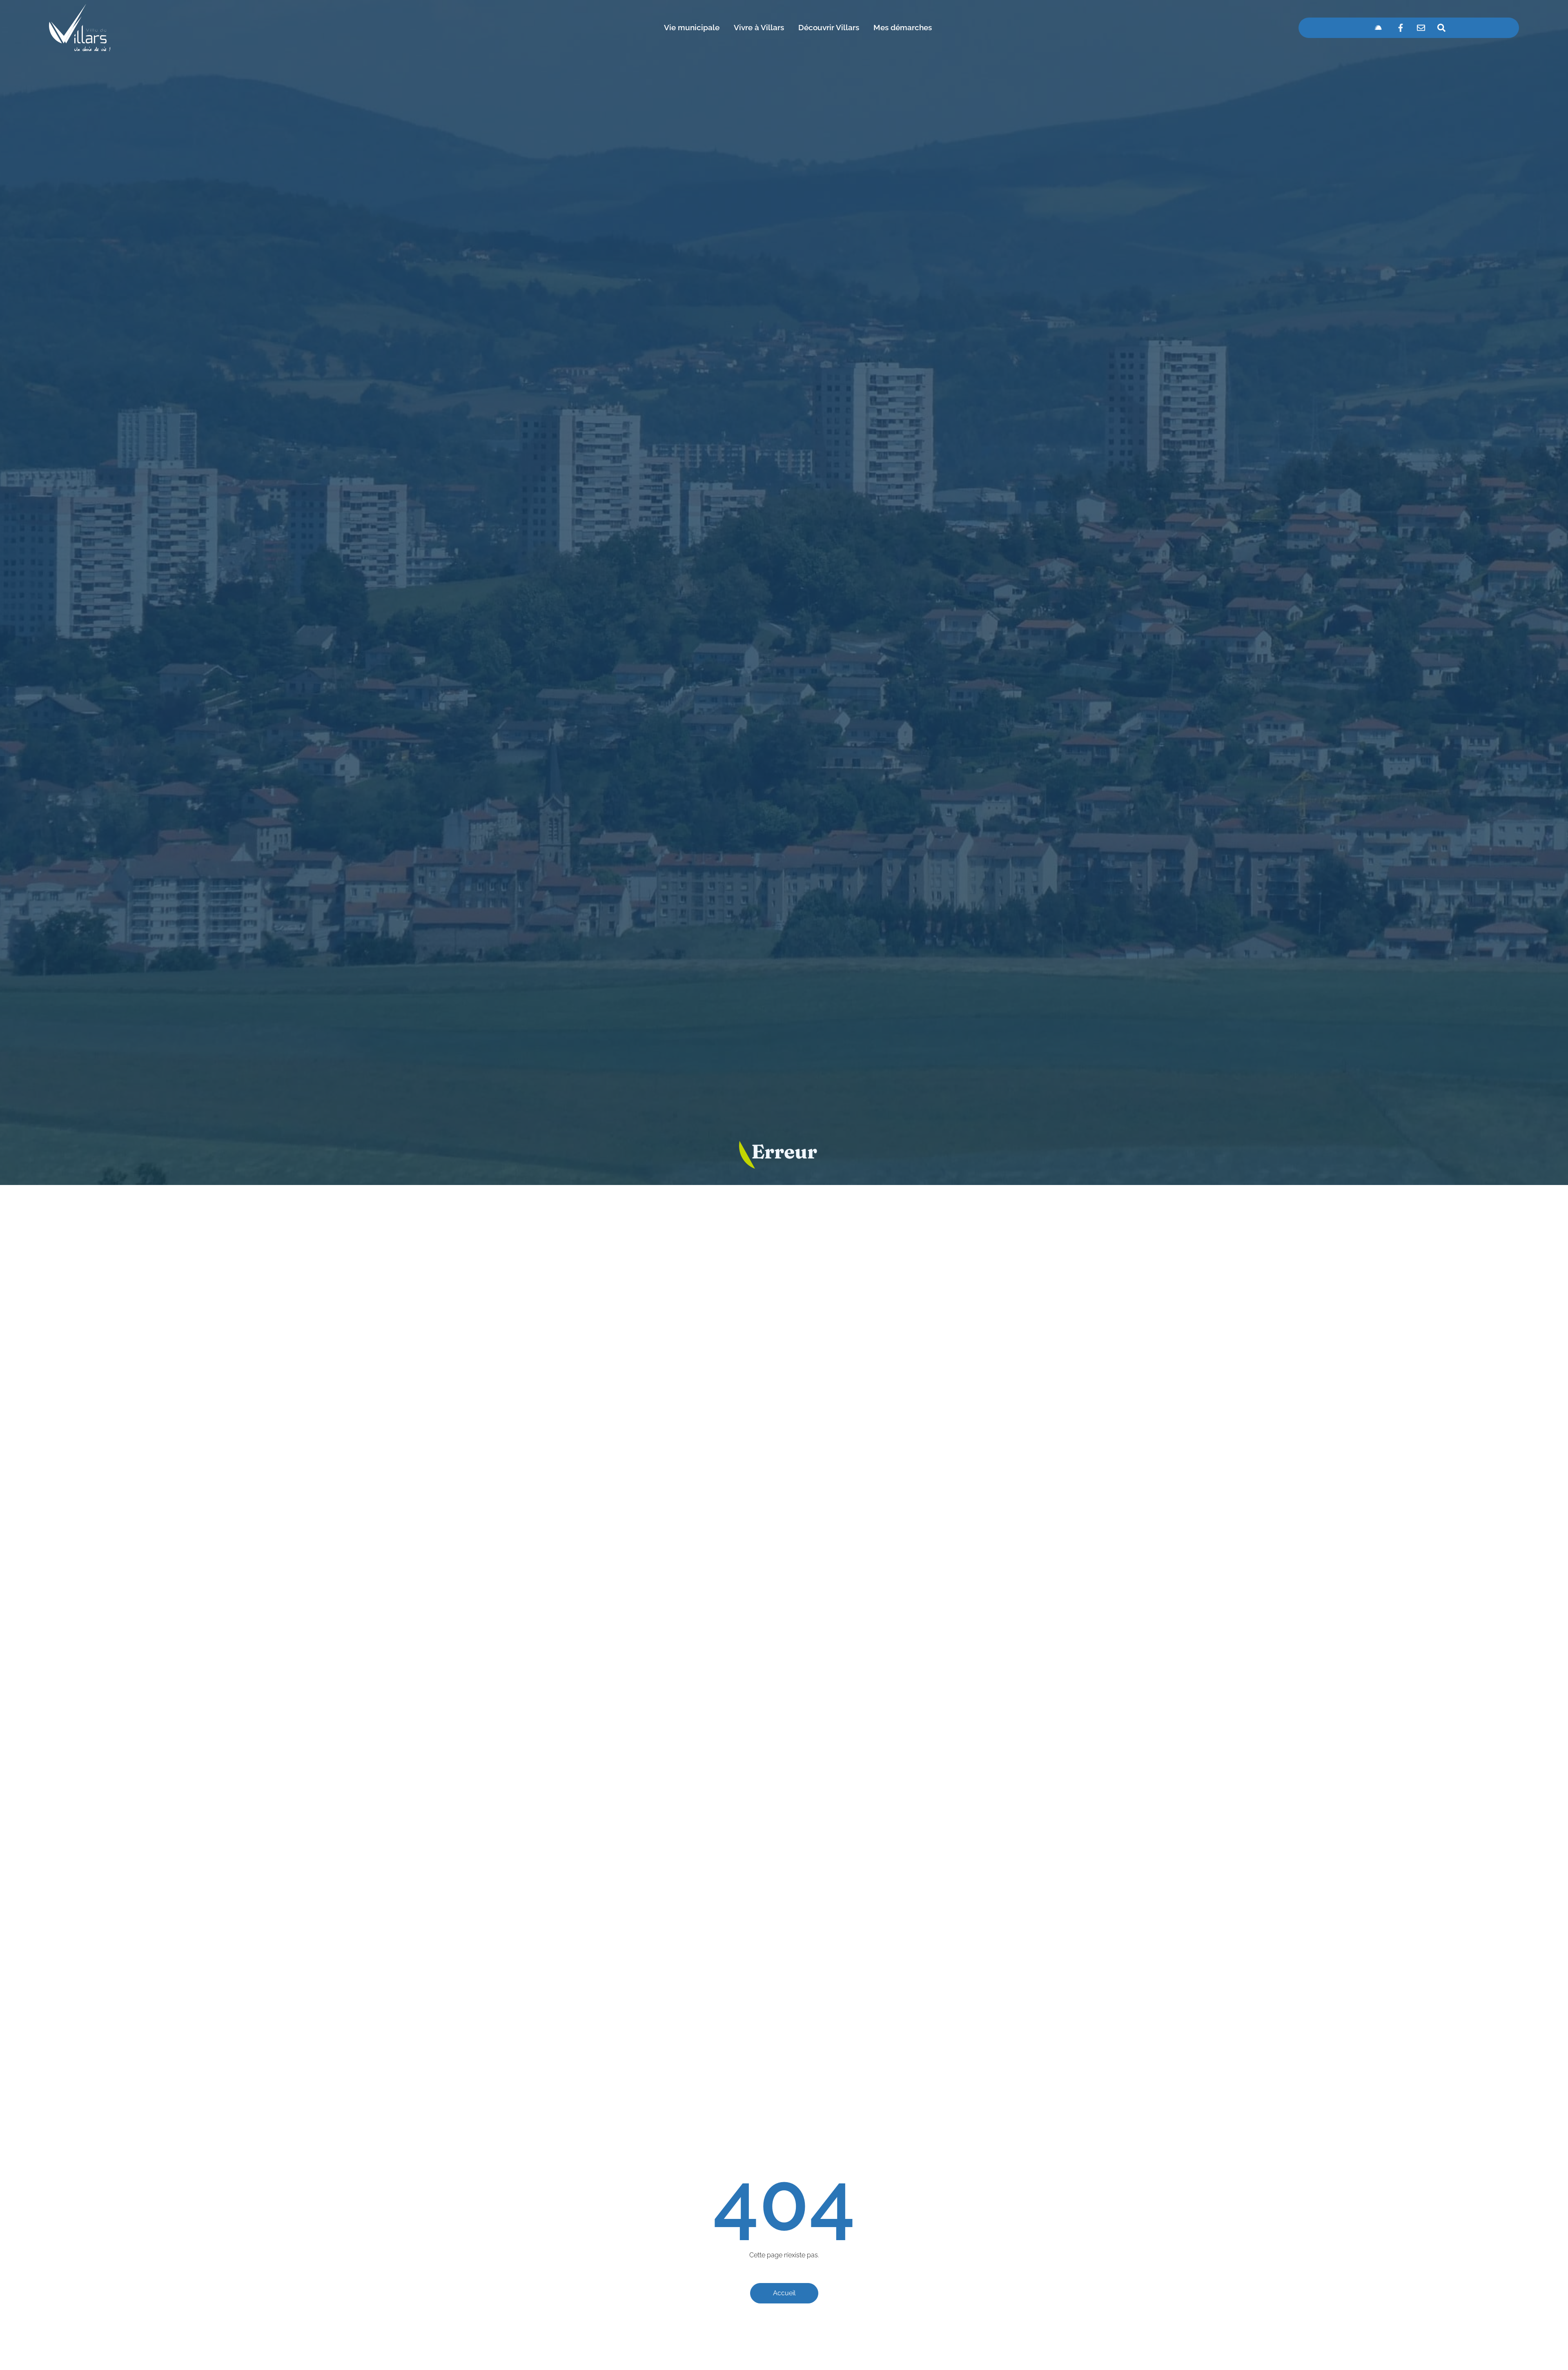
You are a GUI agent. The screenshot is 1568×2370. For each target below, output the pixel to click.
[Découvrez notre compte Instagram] (1378, 28)
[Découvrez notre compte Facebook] (1401, 28)
